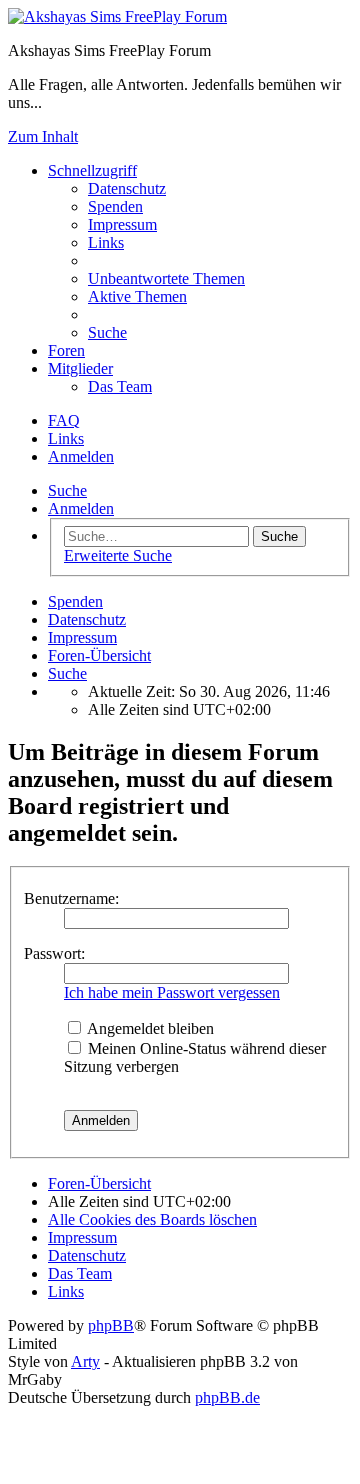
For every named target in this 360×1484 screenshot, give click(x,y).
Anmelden (81, 508)
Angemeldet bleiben (149, 1028)
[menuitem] (127, 188)
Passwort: (54, 953)
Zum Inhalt (43, 136)
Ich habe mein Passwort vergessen (172, 992)
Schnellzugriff (92, 170)
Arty (85, 1361)
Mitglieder (80, 368)
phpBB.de (227, 1397)
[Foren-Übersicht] (117, 16)
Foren (66, 350)
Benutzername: (71, 898)
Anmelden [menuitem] (81, 456)
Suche (67, 490)
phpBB (111, 1325)
